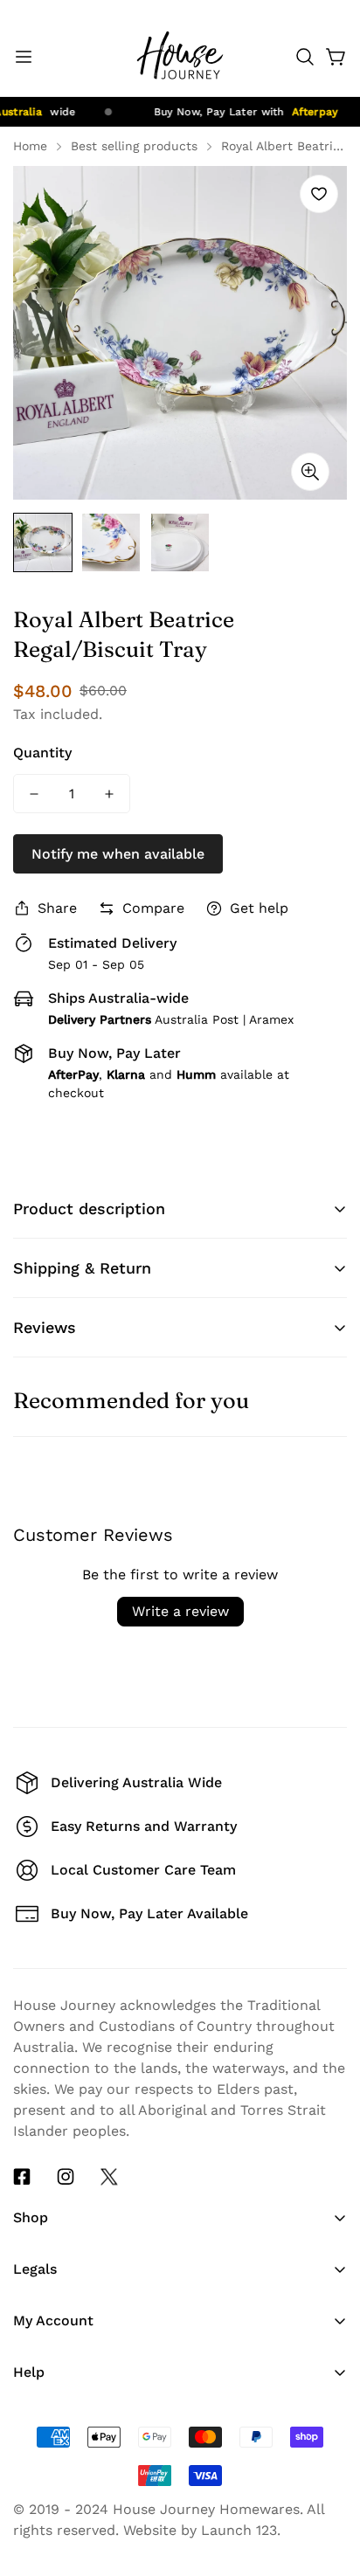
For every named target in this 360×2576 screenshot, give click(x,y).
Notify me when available (118, 854)
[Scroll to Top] (329, 2419)
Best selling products (134, 146)
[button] (305, 57)
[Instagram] (66, 2177)
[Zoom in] (310, 472)
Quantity (42, 753)
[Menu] (24, 57)
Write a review (180, 1611)
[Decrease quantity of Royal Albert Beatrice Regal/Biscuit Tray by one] (34, 794)
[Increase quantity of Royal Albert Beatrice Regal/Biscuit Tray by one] (109, 794)
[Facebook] (22, 2177)
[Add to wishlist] (319, 194)
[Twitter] (109, 2177)
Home (30, 146)
